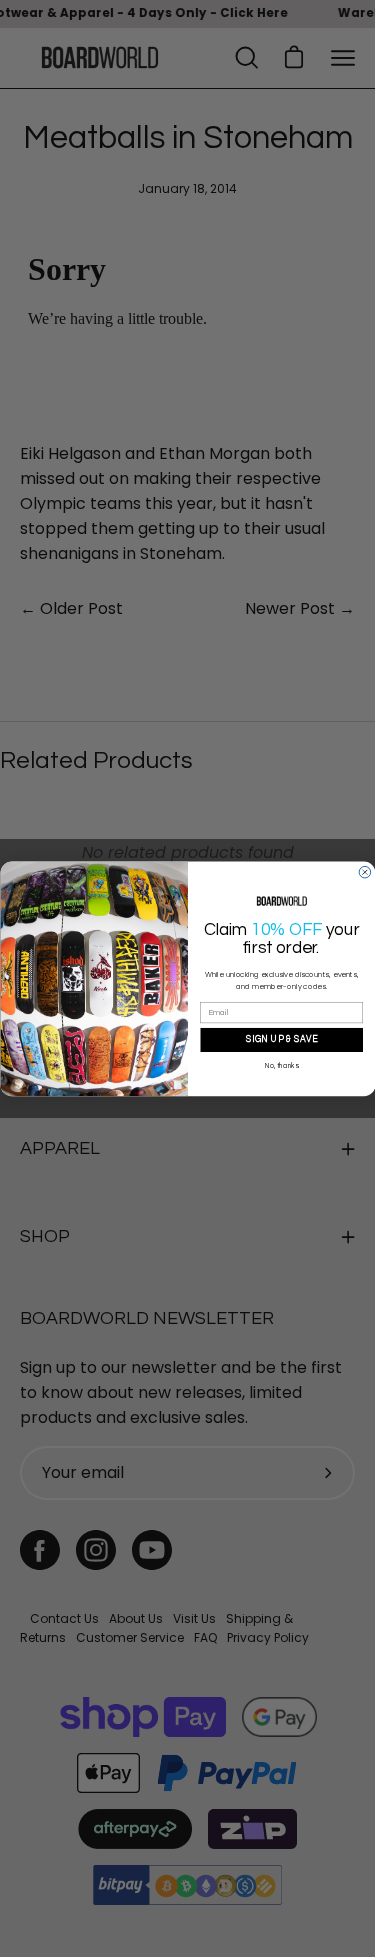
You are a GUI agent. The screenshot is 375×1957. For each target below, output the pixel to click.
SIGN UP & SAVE (281, 1039)
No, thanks (281, 1066)
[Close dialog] (365, 872)
